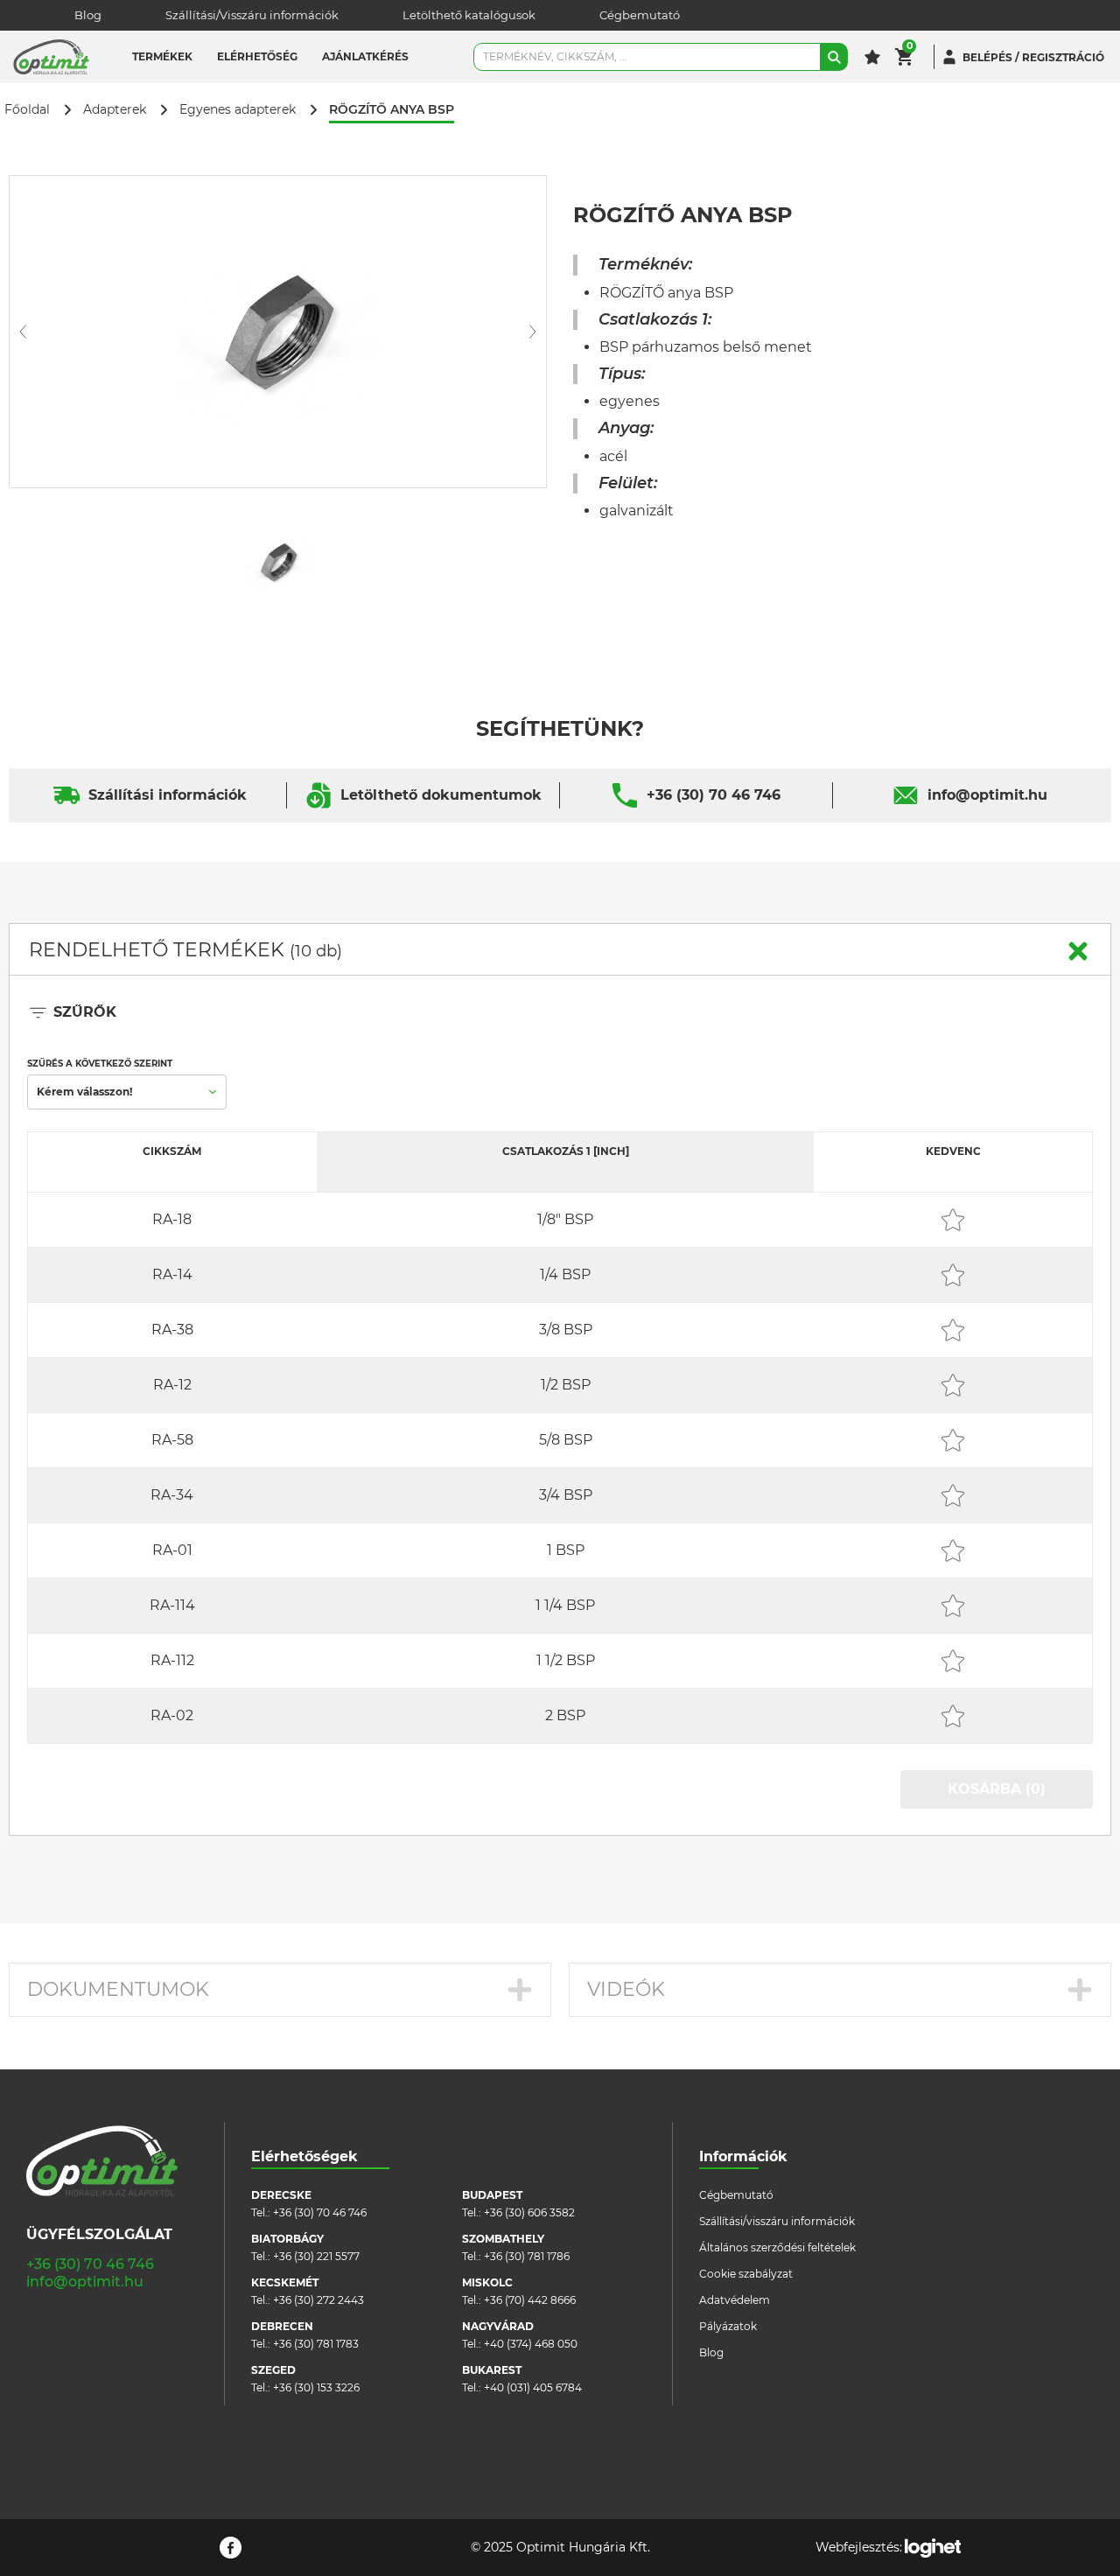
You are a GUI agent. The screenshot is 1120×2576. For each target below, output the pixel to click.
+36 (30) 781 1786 (527, 2256)
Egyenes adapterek (238, 110)
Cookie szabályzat (746, 2274)
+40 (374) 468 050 (531, 2344)
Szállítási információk (168, 795)
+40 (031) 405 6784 (533, 2387)
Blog (88, 16)
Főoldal (27, 110)
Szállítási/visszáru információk (777, 2221)
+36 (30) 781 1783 (316, 2344)
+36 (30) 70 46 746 (714, 795)
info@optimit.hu (987, 795)
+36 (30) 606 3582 (529, 2212)
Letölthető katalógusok (469, 16)
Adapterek (115, 110)
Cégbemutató (640, 16)
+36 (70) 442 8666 (530, 2300)
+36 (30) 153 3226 (316, 2387)
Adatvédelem (735, 2300)
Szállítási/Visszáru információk (252, 16)
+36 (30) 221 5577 (316, 2256)
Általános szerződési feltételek (777, 2247)
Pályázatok (728, 2326)
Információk (743, 2156)
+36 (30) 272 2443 (318, 2300)
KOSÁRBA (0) (997, 1789)
